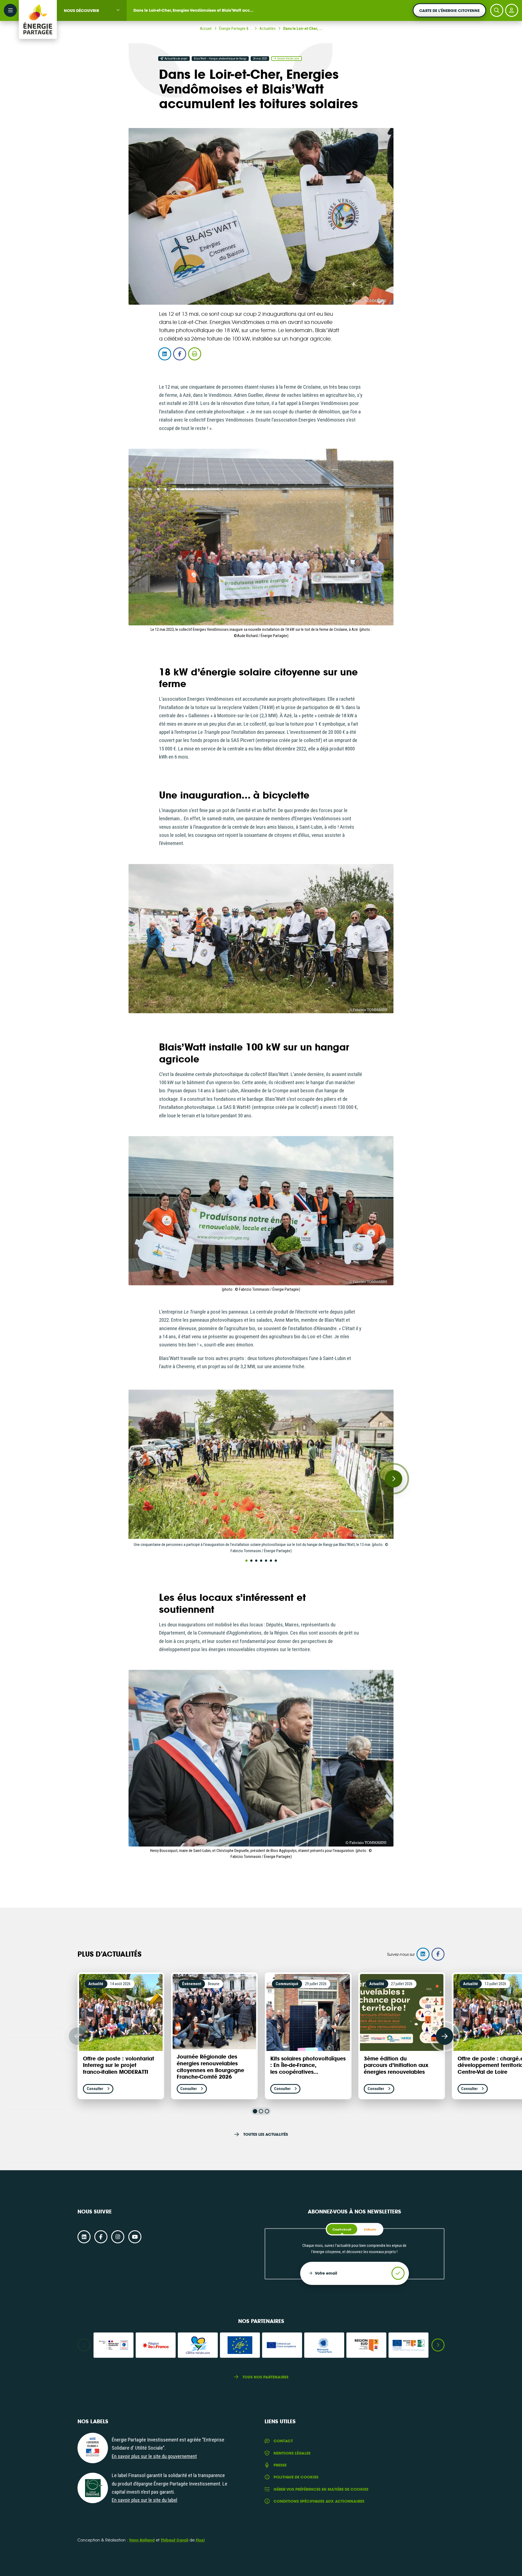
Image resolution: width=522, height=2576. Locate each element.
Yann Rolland (142, 2540)
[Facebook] (101, 2237)
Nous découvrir (81, 10)
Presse (280, 2465)
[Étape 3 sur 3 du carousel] (267, 2111)
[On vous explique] (93, 2448)
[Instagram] (118, 2237)
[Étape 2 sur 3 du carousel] (261, 2111)
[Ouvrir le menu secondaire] (10, 10)
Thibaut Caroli (175, 2540)
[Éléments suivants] (445, 2036)
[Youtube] (135, 2237)
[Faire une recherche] (497, 10)
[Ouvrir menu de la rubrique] (118, 10)
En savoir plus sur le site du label (145, 2500)
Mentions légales (292, 2453)
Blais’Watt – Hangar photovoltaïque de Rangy (220, 59)
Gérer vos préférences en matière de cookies (321, 2489)
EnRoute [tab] (370, 2229)
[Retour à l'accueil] (38, 10)
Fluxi (200, 2540)
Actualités (268, 29)
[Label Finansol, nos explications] (93, 2488)
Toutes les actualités (265, 2134)
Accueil (206, 29)
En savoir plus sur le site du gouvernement (154, 2456)
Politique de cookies (296, 2477)
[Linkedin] (84, 2237)
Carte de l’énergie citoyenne (449, 10)
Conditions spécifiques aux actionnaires (319, 2501)
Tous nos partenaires (265, 2377)
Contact (283, 2441)
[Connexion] (512, 10)
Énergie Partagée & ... (235, 29)
